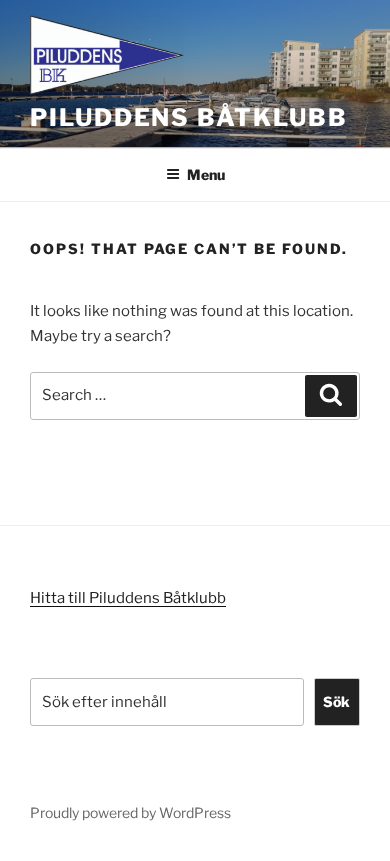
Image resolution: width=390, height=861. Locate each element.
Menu (206, 174)
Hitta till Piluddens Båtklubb (128, 598)
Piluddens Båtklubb (189, 117)
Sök (336, 701)
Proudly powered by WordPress (130, 812)
